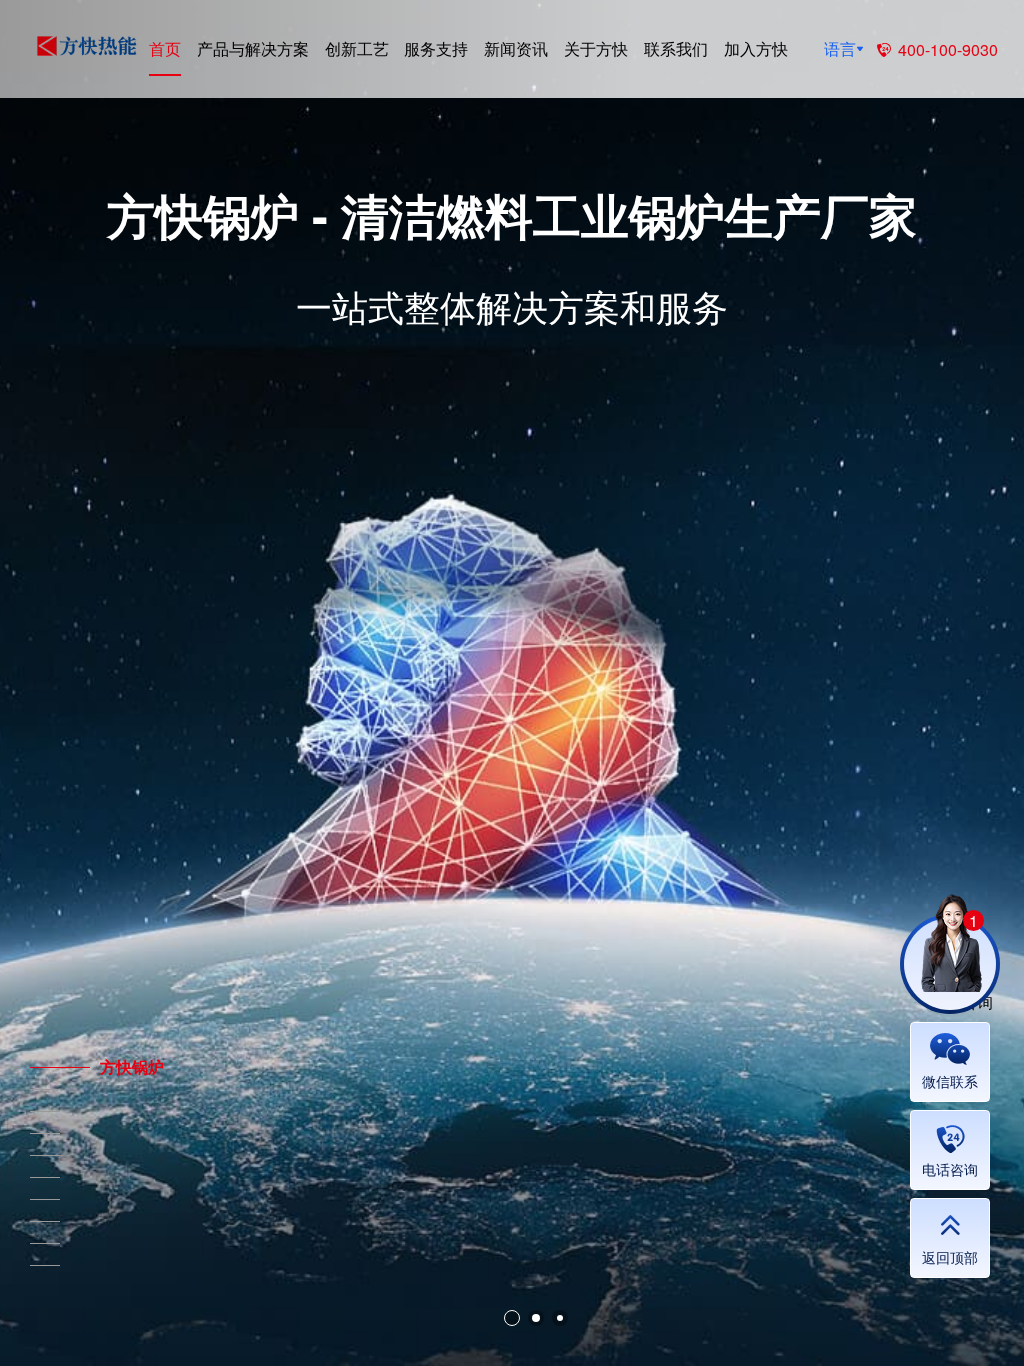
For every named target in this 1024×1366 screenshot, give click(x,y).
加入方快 (756, 48)
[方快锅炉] (45, 1067)
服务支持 (436, 48)
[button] (512, 1318)
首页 (165, 48)
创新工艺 (357, 48)
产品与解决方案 (253, 48)
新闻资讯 (516, 48)
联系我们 (676, 48)
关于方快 (596, 48)
